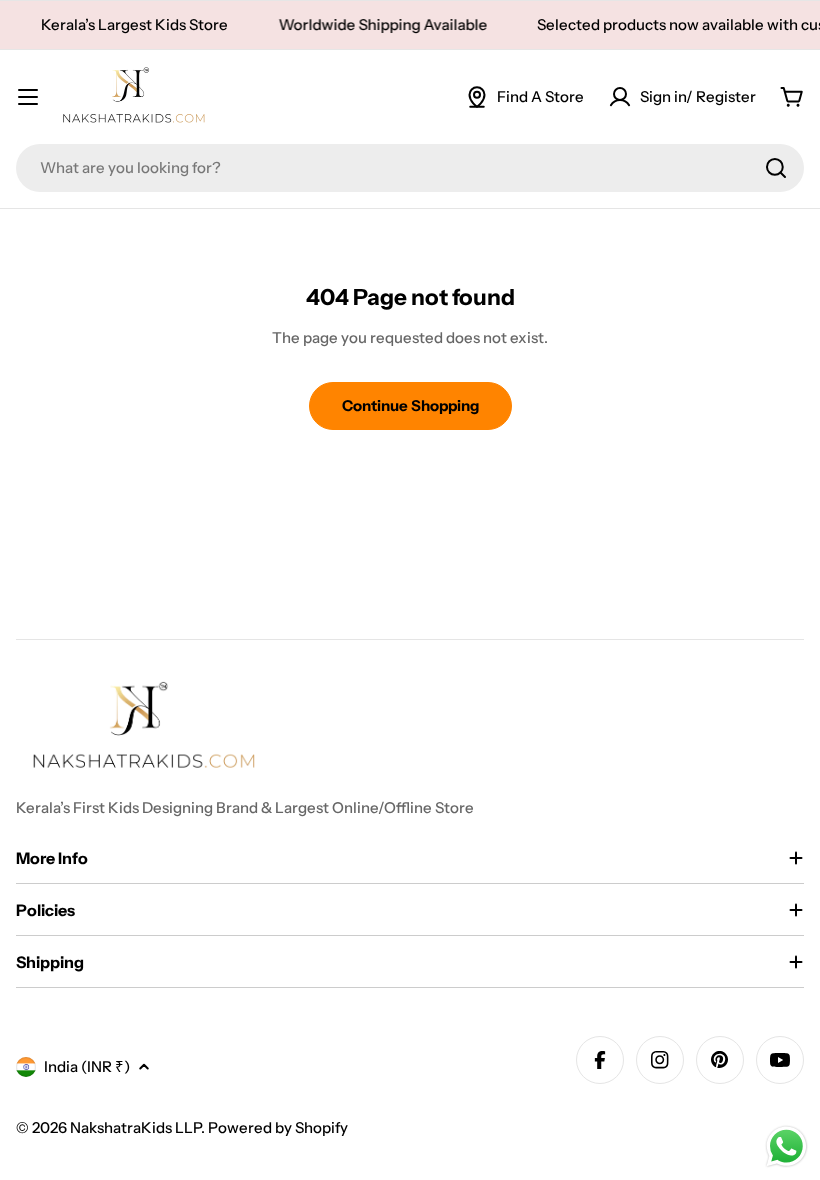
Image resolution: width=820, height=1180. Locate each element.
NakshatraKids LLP (135, 1127)
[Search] (776, 168)
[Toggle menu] (28, 97)
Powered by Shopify (278, 1127)
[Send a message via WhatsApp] (786, 1146)
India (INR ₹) (87, 1066)
